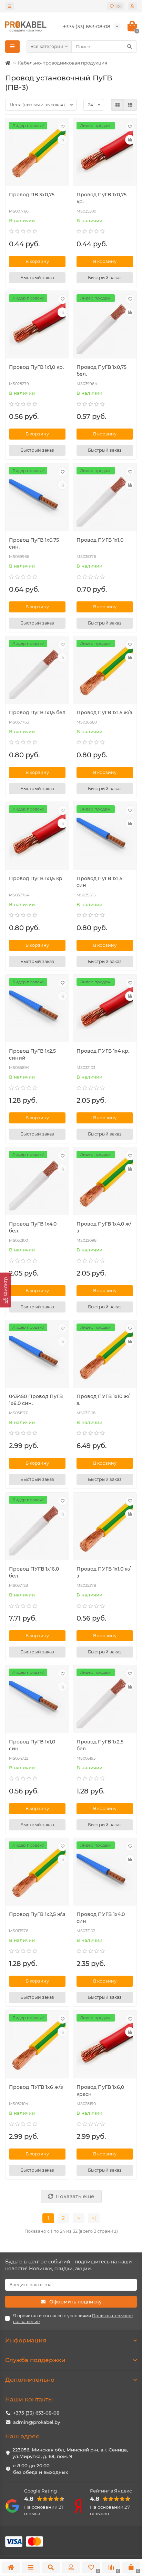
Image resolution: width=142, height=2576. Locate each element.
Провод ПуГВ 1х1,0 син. (32, 1745)
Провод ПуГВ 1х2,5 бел (100, 1745)
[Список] (130, 105)
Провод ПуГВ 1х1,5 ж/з (104, 712)
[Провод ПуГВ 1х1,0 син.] (37, 1700)
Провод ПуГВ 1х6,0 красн (100, 2091)
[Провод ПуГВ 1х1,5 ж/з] (105, 671)
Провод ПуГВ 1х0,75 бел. (102, 371)
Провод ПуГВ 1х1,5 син (99, 882)
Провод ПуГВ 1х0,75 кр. (102, 198)
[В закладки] (62, 127)
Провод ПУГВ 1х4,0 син (101, 1918)
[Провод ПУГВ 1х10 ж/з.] (105, 1355)
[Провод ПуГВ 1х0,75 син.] (37, 498)
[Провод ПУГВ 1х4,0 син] (105, 1873)
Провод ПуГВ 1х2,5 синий (32, 1054)
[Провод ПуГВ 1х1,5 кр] (37, 837)
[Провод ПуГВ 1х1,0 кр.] (37, 326)
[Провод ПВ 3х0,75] (37, 153)
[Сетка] (118, 105)
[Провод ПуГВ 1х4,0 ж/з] (105, 1182)
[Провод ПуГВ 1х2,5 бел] (105, 1700)
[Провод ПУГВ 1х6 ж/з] (37, 2045)
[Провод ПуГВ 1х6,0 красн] (105, 2045)
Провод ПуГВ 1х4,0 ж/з (104, 1227)
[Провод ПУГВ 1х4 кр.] (105, 1009)
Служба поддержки (35, 2360)
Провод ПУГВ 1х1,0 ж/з (104, 1572)
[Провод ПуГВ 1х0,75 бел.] (105, 326)
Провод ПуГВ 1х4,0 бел (33, 1227)
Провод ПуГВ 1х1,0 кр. (36, 367)
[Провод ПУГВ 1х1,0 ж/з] (105, 1527)
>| (94, 2218)
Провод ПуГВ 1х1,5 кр (36, 878)
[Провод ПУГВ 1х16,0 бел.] (37, 1527)
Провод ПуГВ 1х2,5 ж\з (37, 1914)
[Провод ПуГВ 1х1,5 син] (105, 837)
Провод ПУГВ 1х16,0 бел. (34, 1572)
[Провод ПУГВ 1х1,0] (105, 498)
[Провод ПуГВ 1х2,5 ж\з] (37, 1873)
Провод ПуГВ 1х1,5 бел (37, 712)
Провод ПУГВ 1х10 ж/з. (103, 1400)
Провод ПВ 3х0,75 (32, 195)
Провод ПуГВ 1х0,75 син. (34, 543)
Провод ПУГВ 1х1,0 (100, 540)
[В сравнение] (62, 140)
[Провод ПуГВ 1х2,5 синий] (37, 1009)
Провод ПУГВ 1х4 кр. (103, 1051)
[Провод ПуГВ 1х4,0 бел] (37, 1182)
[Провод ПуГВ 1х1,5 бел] (37, 671)
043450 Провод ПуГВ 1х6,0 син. (36, 1400)
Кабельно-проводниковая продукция (63, 63)
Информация (26, 2340)
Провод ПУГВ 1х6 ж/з (36, 2087)
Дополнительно (30, 2380)
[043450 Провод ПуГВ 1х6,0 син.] (37, 1355)
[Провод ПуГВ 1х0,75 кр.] (105, 153)
